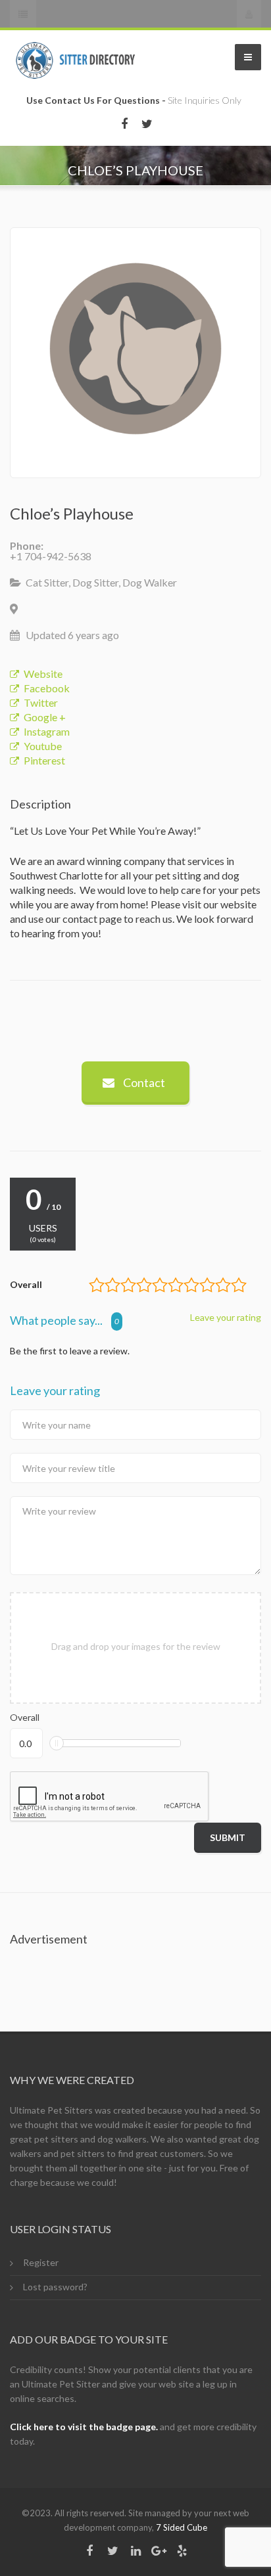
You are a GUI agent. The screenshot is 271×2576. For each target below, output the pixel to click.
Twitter (41, 702)
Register (41, 2262)
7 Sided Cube (182, 2527)
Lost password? (55, 2287)
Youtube (43, 746)
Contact (143, 1082)
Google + (45, 717)
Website (43, 674)
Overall (25, 1717)
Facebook (47, 688)
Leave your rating (226, 1318)
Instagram (47, 731)
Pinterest (44, 760)
